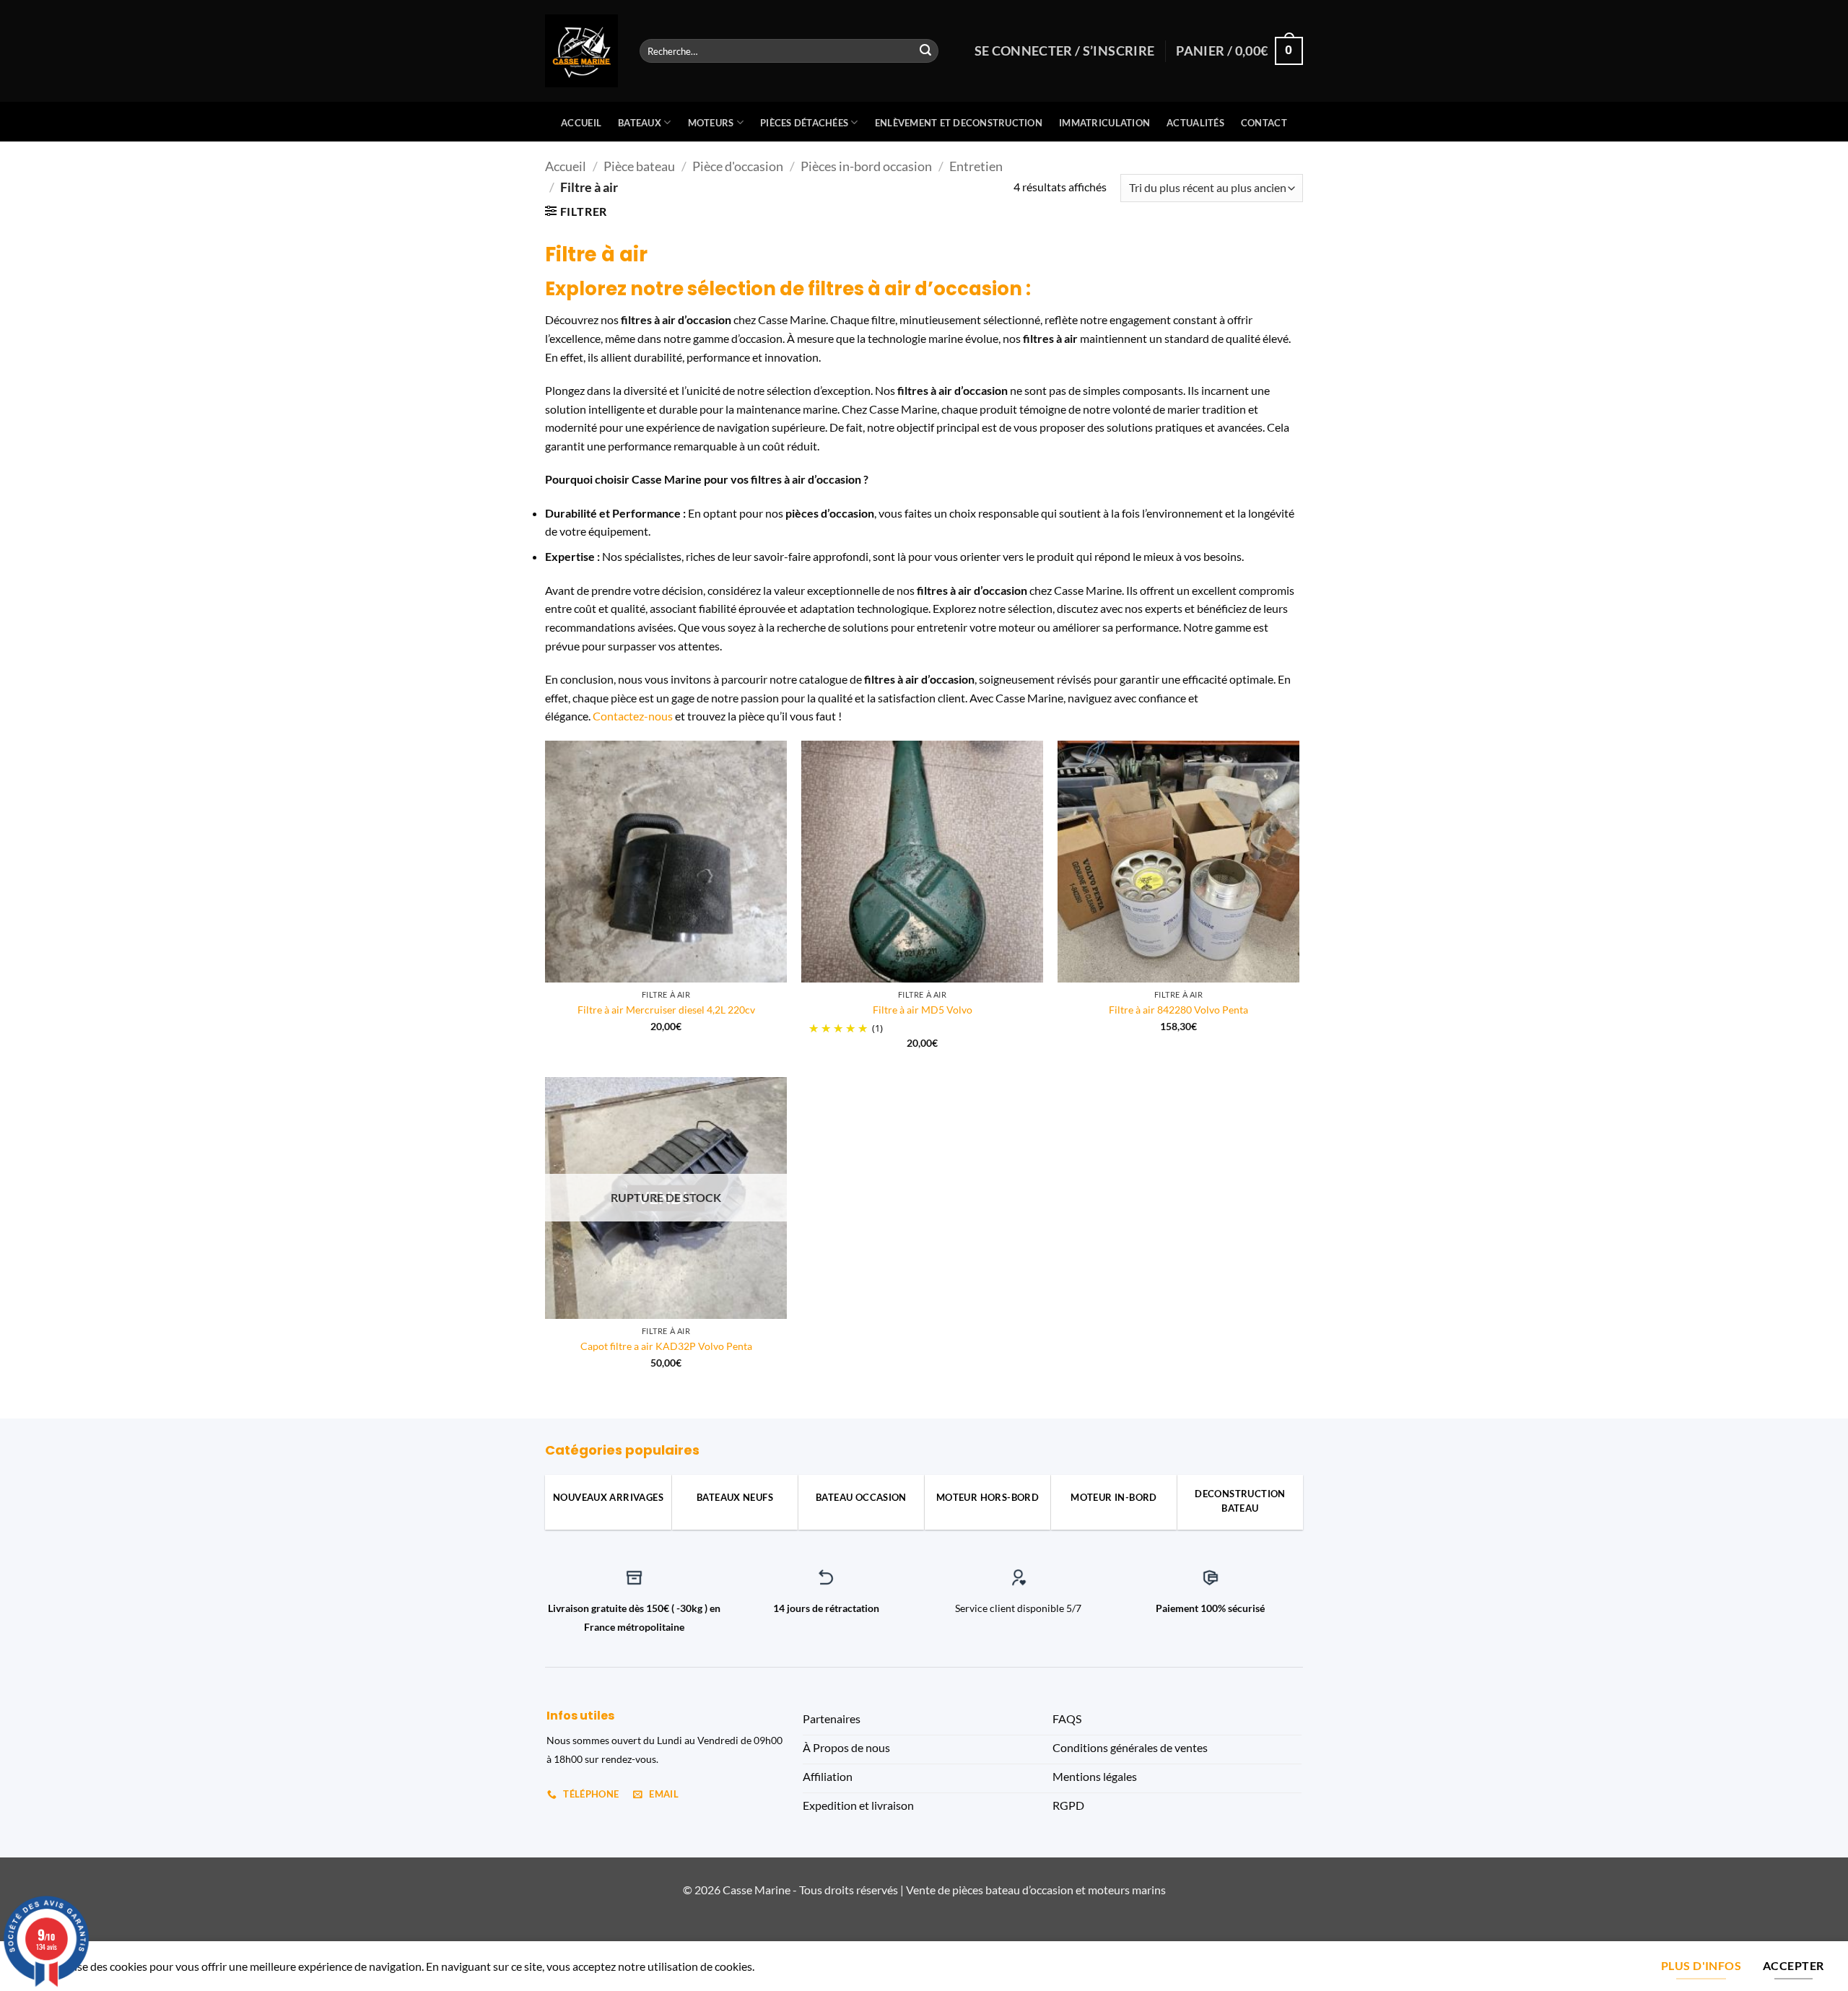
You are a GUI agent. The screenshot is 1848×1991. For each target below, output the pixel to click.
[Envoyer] (925, 51)
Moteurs (711, 123)
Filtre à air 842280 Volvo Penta (1178, 1010)
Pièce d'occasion (738, 166)
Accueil (581, 123)
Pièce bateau (639, 166)
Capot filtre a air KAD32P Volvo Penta (666, 1346)
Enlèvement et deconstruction (959, 123)
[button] (576, 211)
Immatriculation (1104, 123)
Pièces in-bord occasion (866, 166)
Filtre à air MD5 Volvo (923, 1010)
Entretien (976, 166)
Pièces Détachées (804, 123)
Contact (1264, 123)
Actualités (1195, 123)
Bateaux (640, 123)
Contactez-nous (633, 716)
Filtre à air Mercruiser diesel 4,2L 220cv (666, 1010)
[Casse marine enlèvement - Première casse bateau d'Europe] (581, 51)
